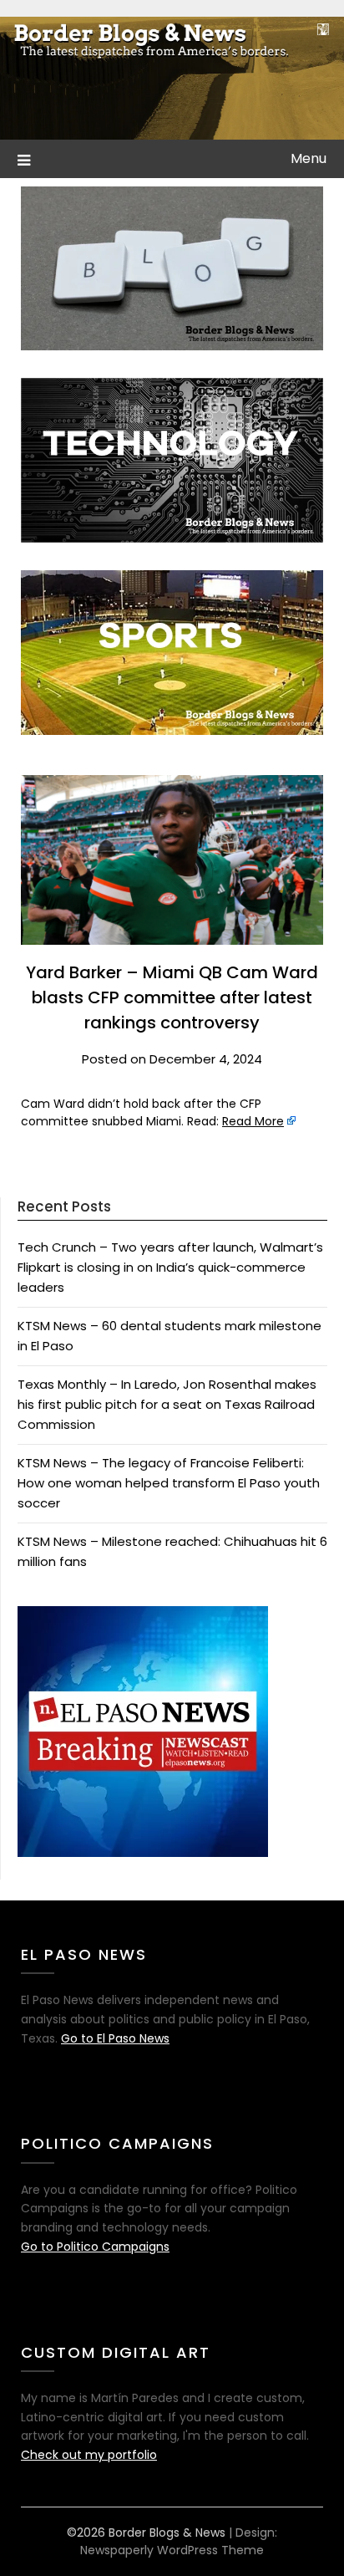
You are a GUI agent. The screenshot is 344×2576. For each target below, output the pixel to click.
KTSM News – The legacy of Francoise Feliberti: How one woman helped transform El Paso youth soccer (169, 1483)
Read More (253, 1121)
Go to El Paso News (115, 2038)
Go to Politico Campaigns (95, 2247)
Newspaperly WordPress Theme (172, 2550)
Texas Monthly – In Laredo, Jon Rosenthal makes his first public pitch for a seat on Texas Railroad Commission (167, 1405)
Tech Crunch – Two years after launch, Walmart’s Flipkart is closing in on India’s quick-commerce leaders (170, 1268)
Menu (309, 158)
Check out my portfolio (89, 2455)
